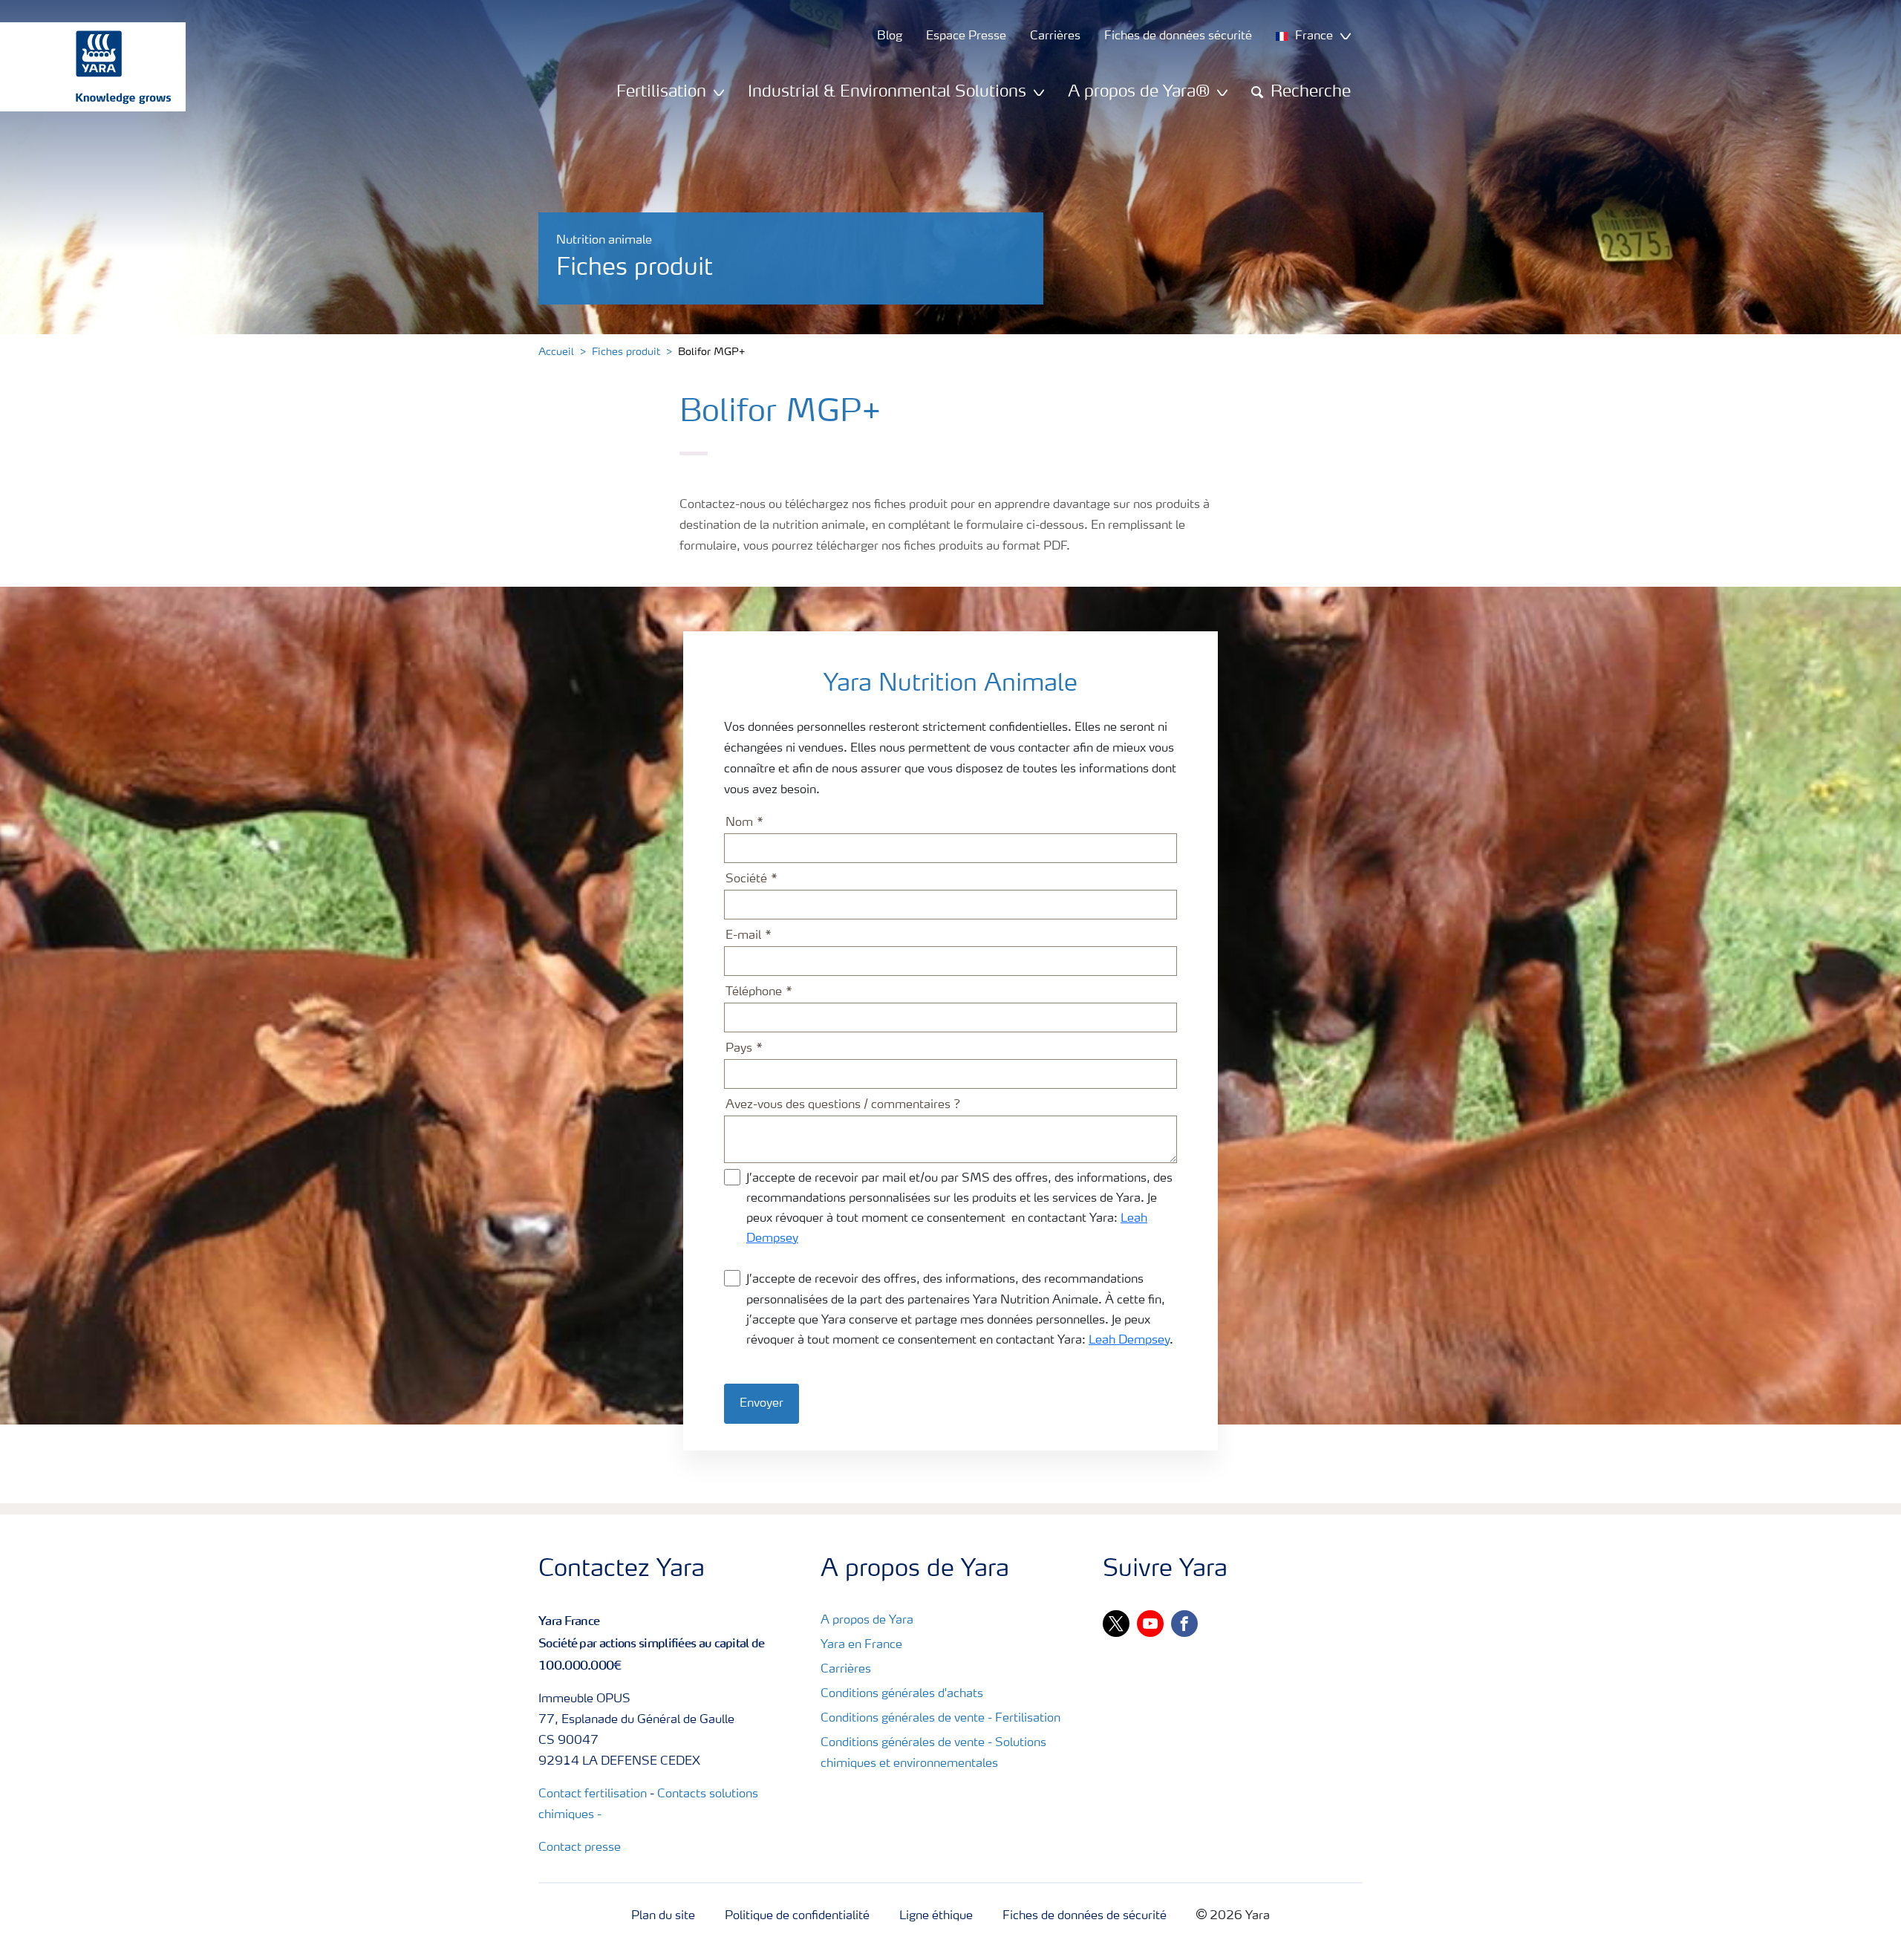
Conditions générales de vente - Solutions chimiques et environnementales (933, 1754)
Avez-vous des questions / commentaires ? (843, 1105)
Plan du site (663, 1916)
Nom (739, 823)
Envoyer (762, 1404)
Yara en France (861, 1645)
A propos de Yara (867, 1621)
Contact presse (580, 1848)
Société (746, 879)
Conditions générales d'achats (902, 1694)
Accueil (556, 352)
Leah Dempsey (1129, 1341)
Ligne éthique (936, 1916)
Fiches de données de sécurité (1085, 1916)
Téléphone (754, 992)
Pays (739, 1049)
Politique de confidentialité (797, 1916)
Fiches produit (626, 352)
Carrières (846, 1670)
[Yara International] (85, 67)
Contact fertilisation (593, 1794)
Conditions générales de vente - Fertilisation (940, 1719)
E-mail (743, 936)
